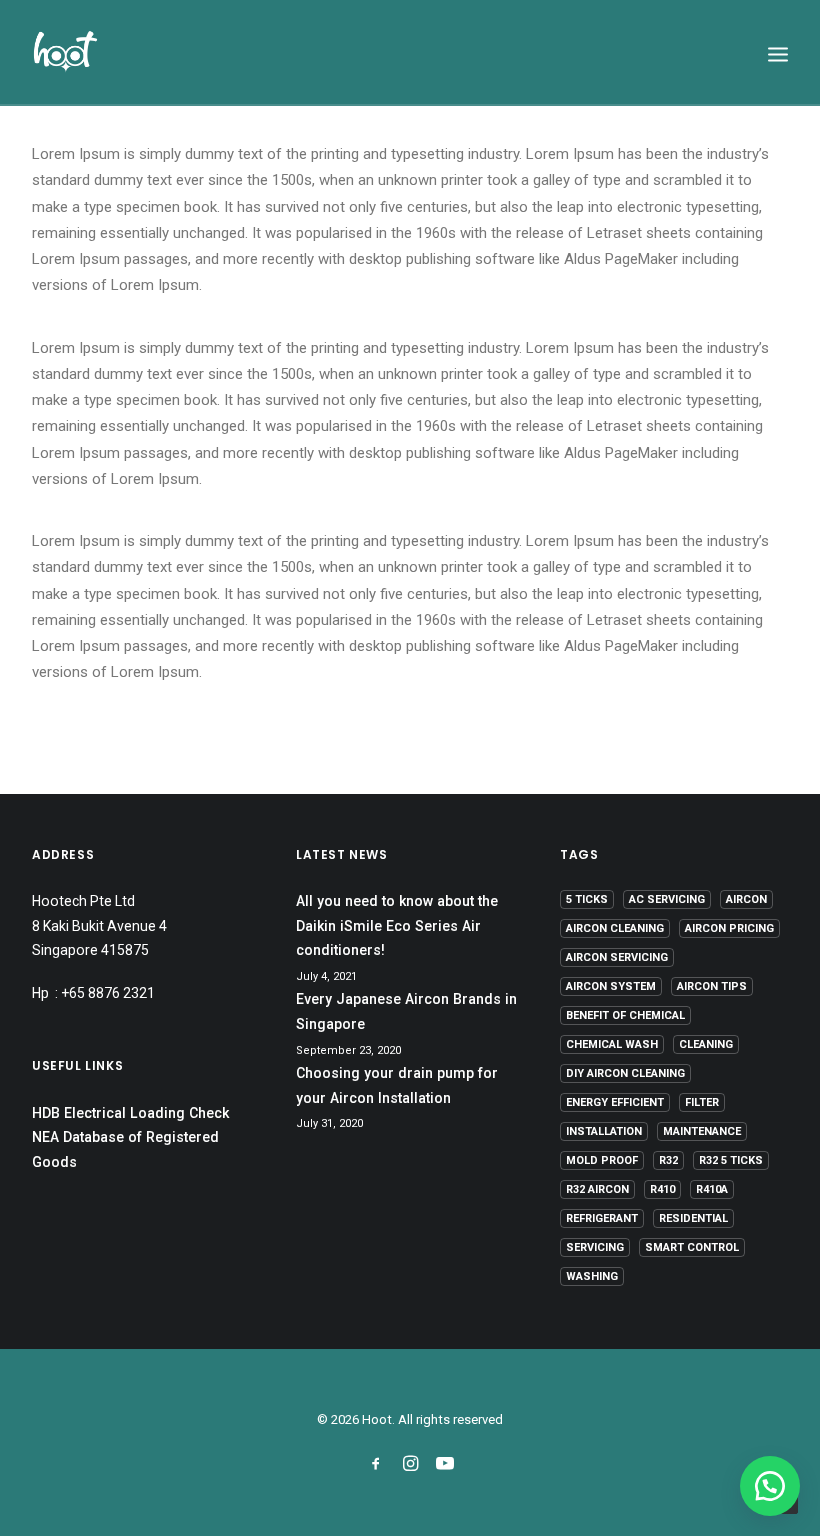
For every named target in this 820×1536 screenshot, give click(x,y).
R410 (662, 1189)
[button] (770, 1486)
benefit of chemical (625, 1015)
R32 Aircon (597, 1189)
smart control (692, 1247)
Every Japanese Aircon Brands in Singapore (406, 1011)
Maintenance (702, 1131)
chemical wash (612, 1044)
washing (592, 1276)
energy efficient (615, 1102)
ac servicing (667, 899)
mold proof (602, 1160)
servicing (595, 1247)
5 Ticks (587, 899)
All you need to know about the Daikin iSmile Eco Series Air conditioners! (397, 925)
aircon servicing (617, 957)
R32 (668, 1160)
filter (702, 1102)
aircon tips (712, 986)
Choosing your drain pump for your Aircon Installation (397, 1085)
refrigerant (602, 1218)
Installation (604, 1131)
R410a (712, 1189)
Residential (693, 1218)
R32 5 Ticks (731, 1160)
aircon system (611, 986)
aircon (746, 899)
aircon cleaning (615, 928)
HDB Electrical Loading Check (130, 1113)
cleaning (706, 1044)
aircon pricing (729, 928)
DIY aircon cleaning (625, 1073)
